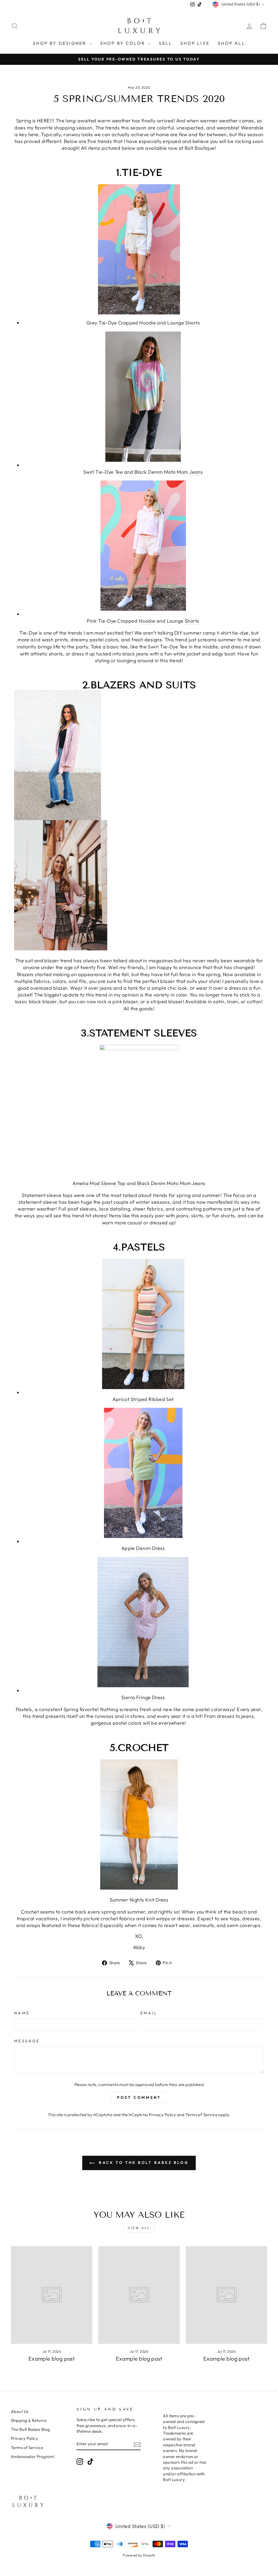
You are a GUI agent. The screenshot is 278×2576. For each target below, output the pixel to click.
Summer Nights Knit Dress (139, 1900)
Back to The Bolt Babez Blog (143, 2163)
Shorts (192, 323)
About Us (20, 2411)
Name (22, 2013)
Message (27, 2041)
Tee (119, 472)
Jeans (196, 472)
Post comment (139, 2097)
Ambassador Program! (33, 2456)
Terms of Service (201, 2115)
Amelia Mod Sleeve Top (99, 1183)
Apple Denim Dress (143, 1548)
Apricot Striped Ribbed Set (143, 1399)
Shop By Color (124, 43)
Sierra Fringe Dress (143, 1697)
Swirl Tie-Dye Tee (168, 647)
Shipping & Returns (29, 2420)
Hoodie (148, 323)
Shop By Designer (60, 43)
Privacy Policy (162, 2115)
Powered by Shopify (139, 2555)
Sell (165, 43)
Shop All (231, 43)
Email (149, 2013)
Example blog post (52, 2359)
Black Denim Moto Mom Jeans (171, 1183)
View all (139, 2228)
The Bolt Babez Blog (31, 2429)
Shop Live (195, 43)
